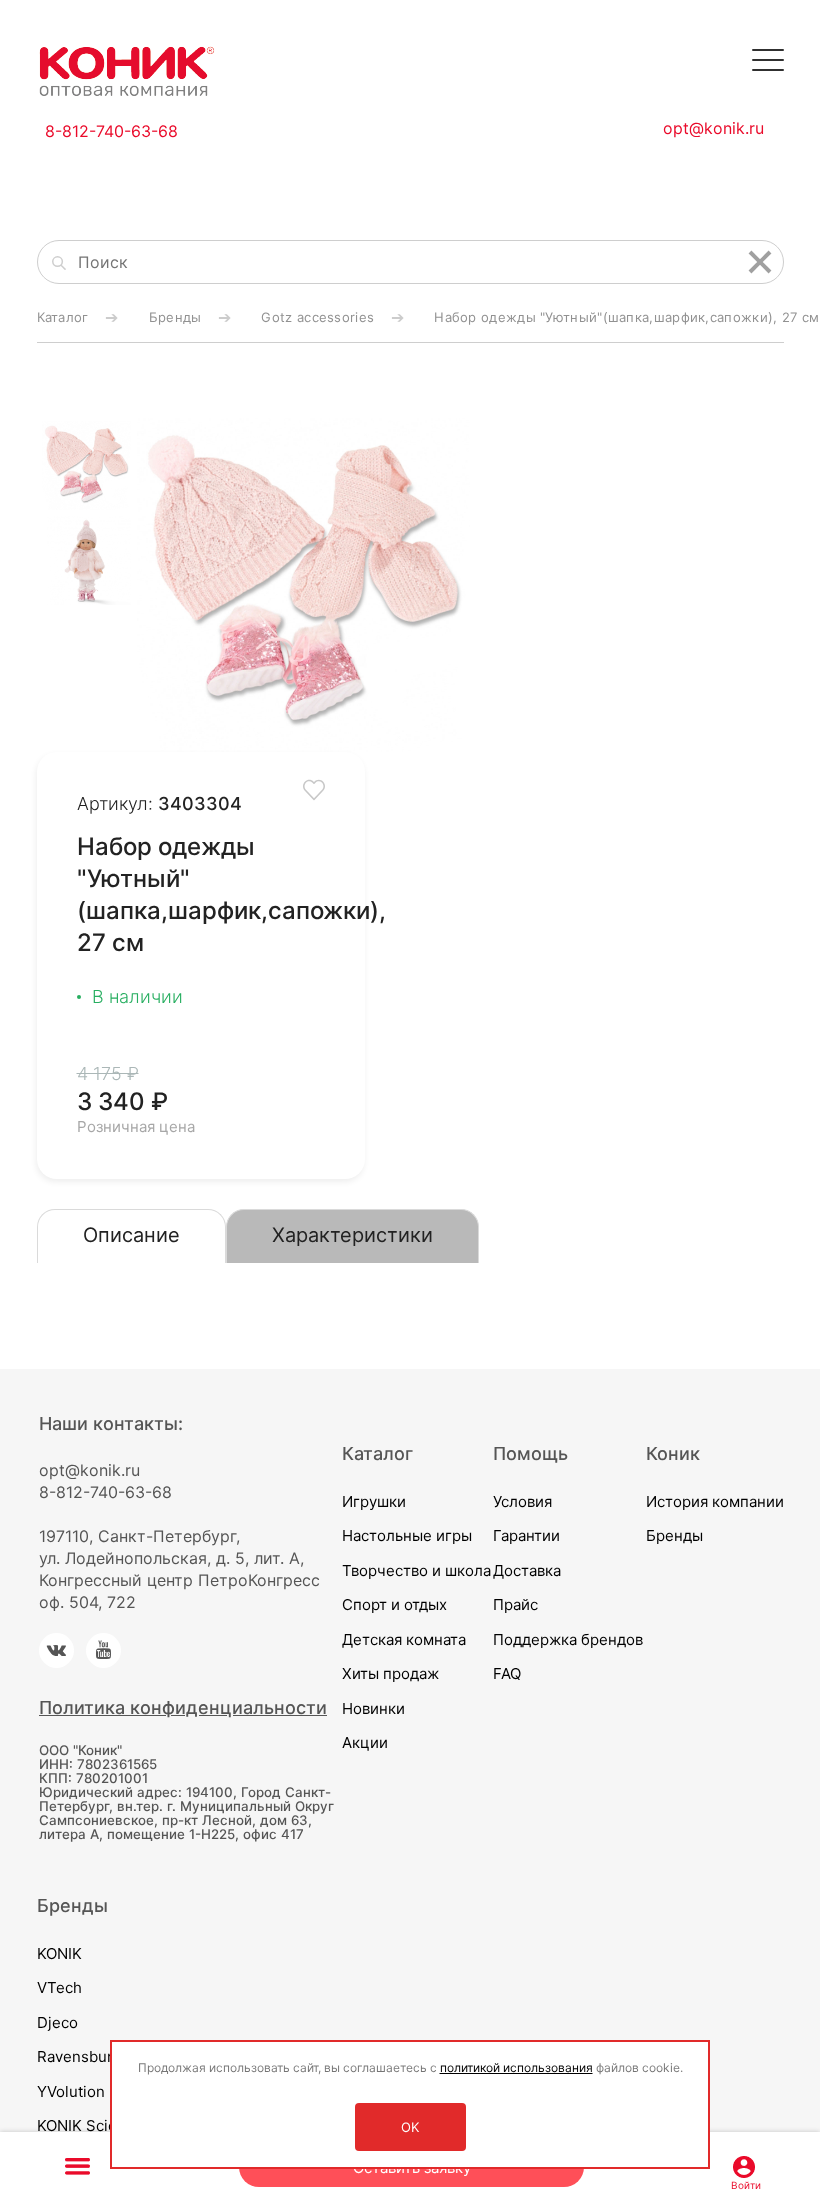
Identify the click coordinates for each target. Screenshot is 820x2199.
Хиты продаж (390, 1673)
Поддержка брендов (568, 1639)
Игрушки (374, 1501)
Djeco (57, 2022)
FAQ (507, 1673)
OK (410, 2127)
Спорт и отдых (394, 1604)
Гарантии (526, 1535)
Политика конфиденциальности (183, 1707)
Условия (522, 1501)
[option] (304, 585)
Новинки (373, 1708)
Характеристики (352, 1235)
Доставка (527, 1570)
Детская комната (404, 1639)
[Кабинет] (744, 2165)
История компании (715, 1501)
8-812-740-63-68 (111, 131)
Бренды (674, 1535)
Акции (365, 1742)
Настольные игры (407, 1535)
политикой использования (516, 2067)
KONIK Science (90, 2125)
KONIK (59, 1953)
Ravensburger (87, 2056)
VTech (59, 1987)
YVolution (71, 2091)
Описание (131, 1235)
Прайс (515, 1604)
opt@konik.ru (713, 128)
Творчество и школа (416, 1570)
